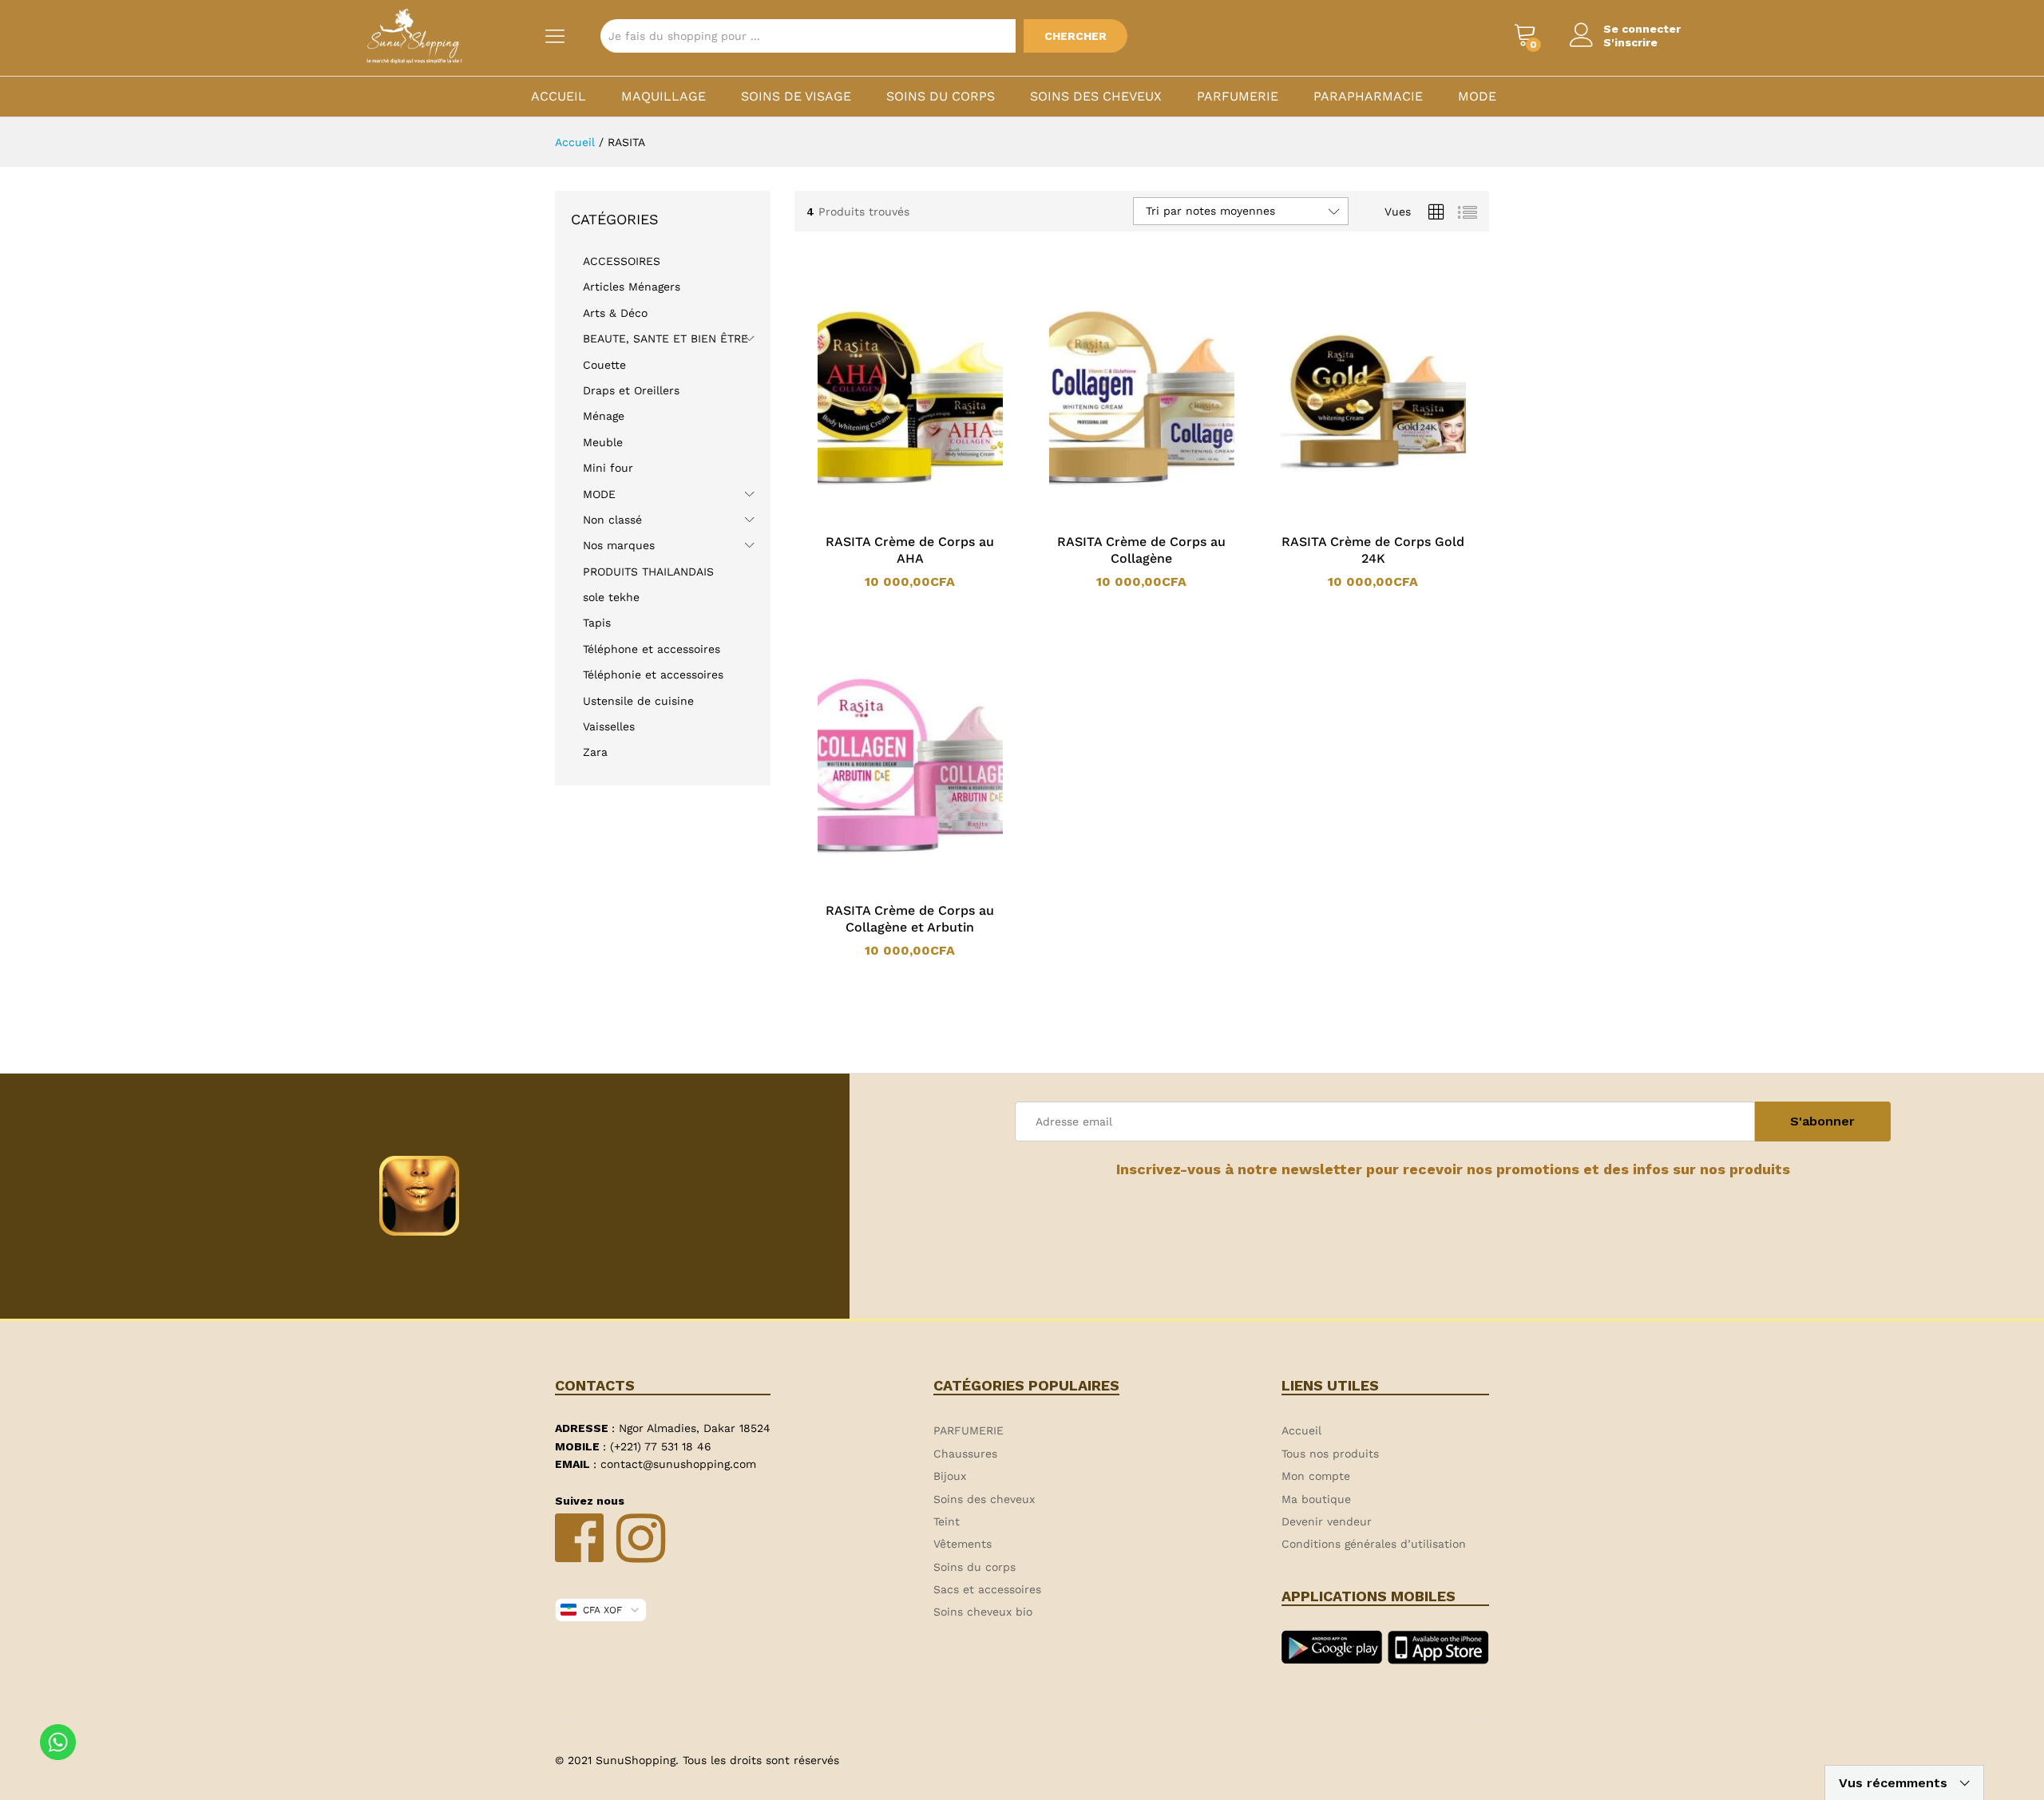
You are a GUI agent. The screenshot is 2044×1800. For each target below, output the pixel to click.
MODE (1477, 97)
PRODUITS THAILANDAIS (648, 572)
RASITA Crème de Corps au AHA (910, 550)
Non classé (612, 520)
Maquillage (664, 97)
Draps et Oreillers (631, 390)
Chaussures (965, 1454)
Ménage (604, 416)
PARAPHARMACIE (1368, 97)
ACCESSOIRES (622, 261)
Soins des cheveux (1096, 97)
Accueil (559, 97)
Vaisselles (609, 726)
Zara (595, 752)
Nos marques (619, 545)
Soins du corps (941, 97)
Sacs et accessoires (987, 1589)
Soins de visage (796, 97)
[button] (889, 515)
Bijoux (950, 1476)
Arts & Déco (615, 313)
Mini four (608, 468)
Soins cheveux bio (983, 1612)
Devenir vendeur (1327, 1521)
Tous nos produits (1330, 1454)
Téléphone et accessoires (652, 649)
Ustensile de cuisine (638, 701)
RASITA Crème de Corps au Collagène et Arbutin (910, 919)
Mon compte (1316, 1476)
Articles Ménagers (632, 287)
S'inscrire (1630, 42)
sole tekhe (611, 597)
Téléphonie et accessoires (653, 675)
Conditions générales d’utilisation (1374, 1544)
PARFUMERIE (1238, 97)
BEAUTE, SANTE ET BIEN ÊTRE (665, 338)
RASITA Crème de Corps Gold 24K (1373, 550)
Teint (947, 1521)
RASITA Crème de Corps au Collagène (1141, 550)
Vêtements (963, 1544)
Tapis (597, 623)
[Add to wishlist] (926, 515)
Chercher (1075, 36)
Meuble (603, 442)
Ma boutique (1316, 1499)
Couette (604, 365)
